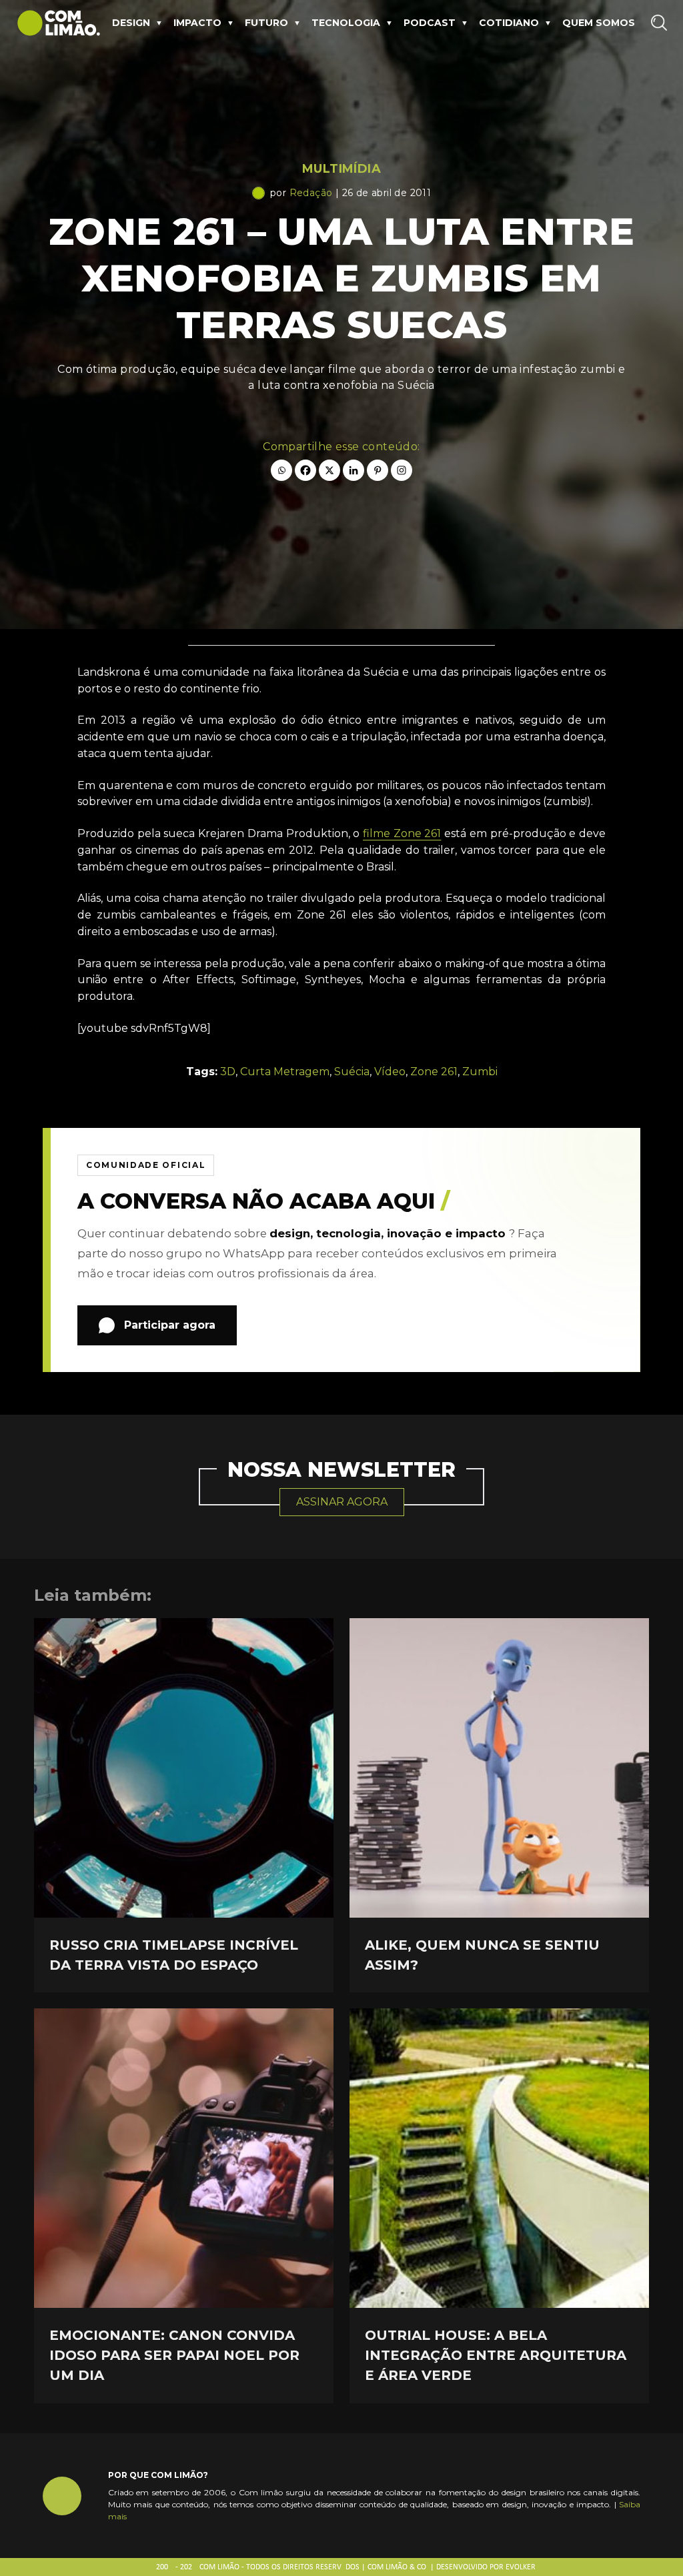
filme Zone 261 (402, 833)
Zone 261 (434, 1072)
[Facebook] (305, 470)
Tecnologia (346, 23)
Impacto (197, 23)
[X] (329, 470)
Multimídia (341, 169)
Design (131, 23)
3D (228, 1072)
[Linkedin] (354, 470)
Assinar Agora (342, 1502)
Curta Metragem (285, 1072)
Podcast (430, 23)
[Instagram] (402, 470)
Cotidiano (509, 23)
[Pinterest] (378, 470)
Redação (311, 193)
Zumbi (480, 1072)
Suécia (352, 1072)
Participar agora (170, 1325)
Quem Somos (599, 23)
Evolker (521, 2567)
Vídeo (390, 1072)
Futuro (266, 23)
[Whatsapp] (281, 470)
